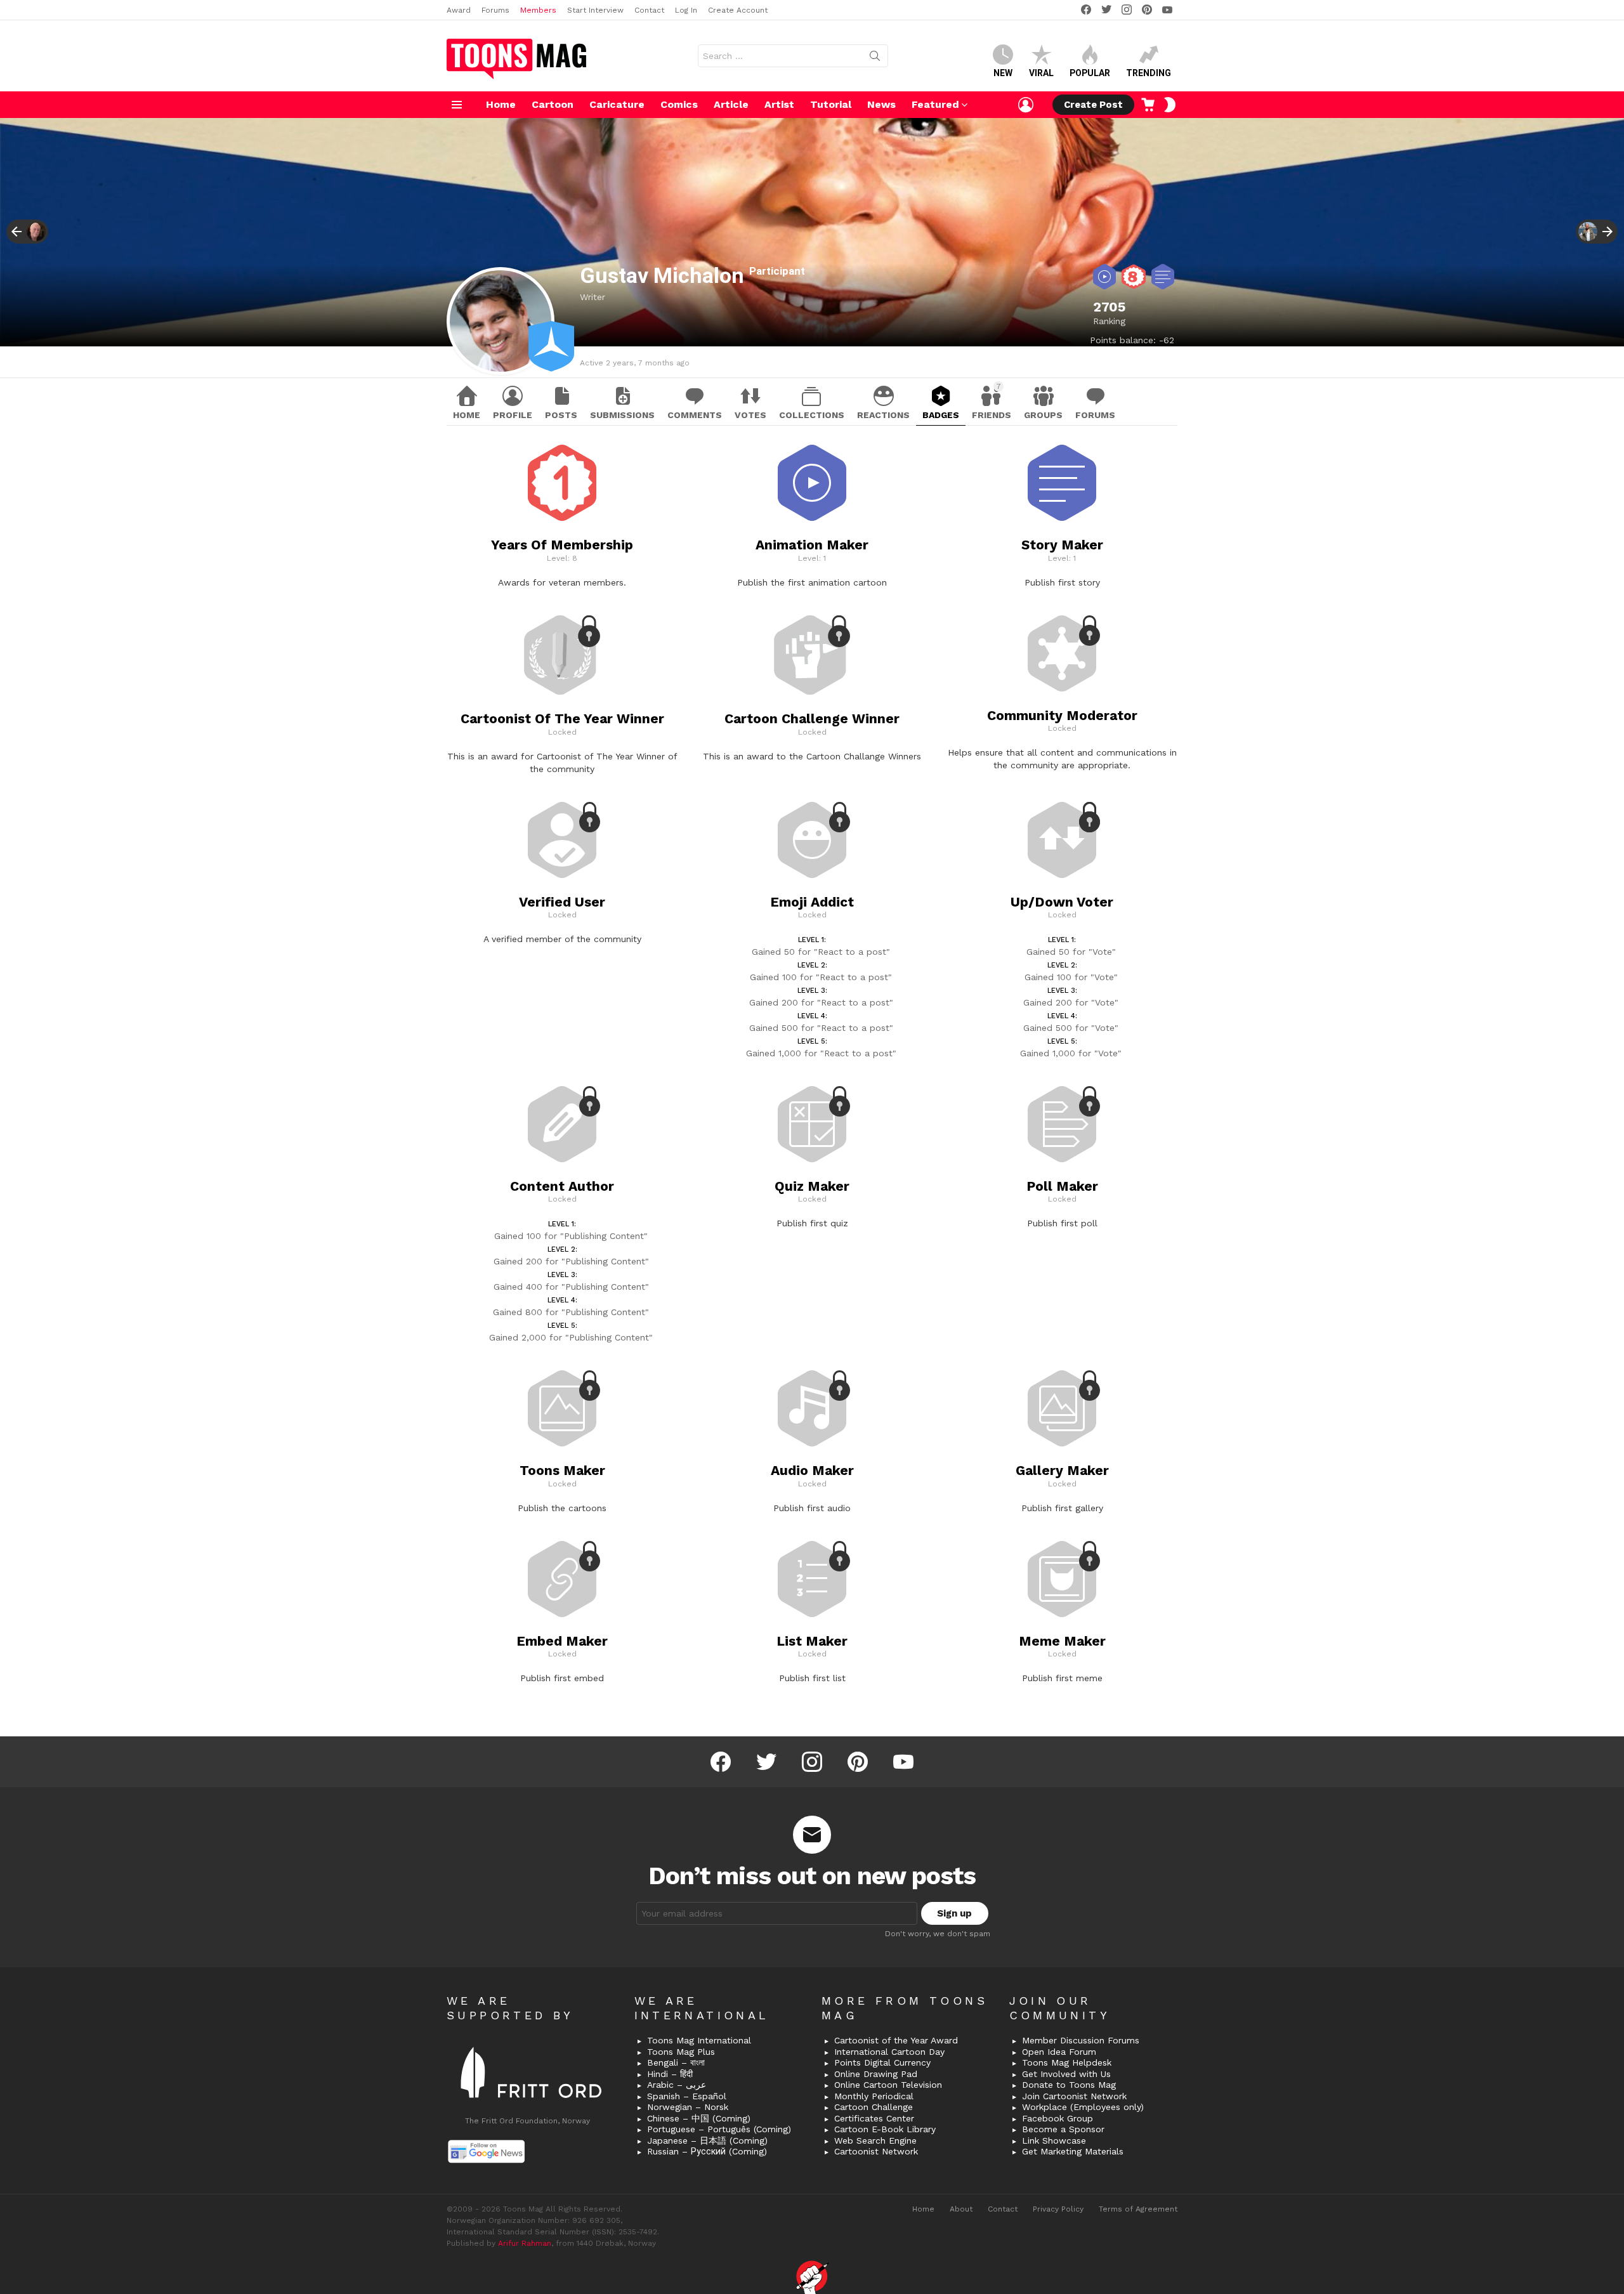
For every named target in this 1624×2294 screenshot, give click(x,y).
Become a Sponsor (1063, 2129)
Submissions (622, 415)
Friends (992, 401)
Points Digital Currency (882, 2062)
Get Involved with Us (1066, 2074)
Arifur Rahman (525, 2243)
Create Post (1093, 105)
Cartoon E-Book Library (885, 2129)
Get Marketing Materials (1073, 2151)
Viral (1041, 73)
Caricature (617, 104)
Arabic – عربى (677, 2085)
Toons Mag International (699, 2040)
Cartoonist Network (876, 2151)
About (961, 2209)
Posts (561, 415)
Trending (1149, 73)
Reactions (883, 415)
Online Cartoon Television (888, 2085)
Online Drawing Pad (876, 2074)
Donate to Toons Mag (1069, 2085)
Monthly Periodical (874, 2096)
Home (501, 104)
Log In (686, 10)
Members (538, 10)
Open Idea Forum (1059, 2052)
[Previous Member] (27, 232)
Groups (1043, 415)
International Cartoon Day (889, 2052)
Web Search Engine (875, 2140)
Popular (1090, 73)
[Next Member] (1597, 232)
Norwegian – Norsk (688, 2107)
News (881, 104)
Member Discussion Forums (1081, 2040)
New (1003, 73)
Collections (812, 415)
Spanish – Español (687, 2096)
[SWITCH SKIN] (1170, 105)
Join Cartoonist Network (1074, 2096)
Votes (750, 415)
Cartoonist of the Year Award (896, 2040)
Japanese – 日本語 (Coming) (707, 2140)
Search (875, 58)
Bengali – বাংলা (676, 2062)
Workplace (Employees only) (1083, 2107)
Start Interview (595, 10)
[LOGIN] (1026, 105)
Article (731, 104)
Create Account (738, 10)
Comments (695, 415)
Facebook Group (1058, 2118)
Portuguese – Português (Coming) (719, 2129)
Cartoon (553, 104)
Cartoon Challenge (874, 2107)
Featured (935, 104)
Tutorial (831, 104)
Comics (679, 104)
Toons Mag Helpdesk (1067, 2062)
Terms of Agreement (1138, 2209)
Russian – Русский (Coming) (707, 2151)
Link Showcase (1054, 2140)
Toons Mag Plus (681, 2052)
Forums (495, 10)
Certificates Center (874, 2118)
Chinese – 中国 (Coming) (699, 2118)
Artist (779, 104)
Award (459, 10)
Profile (513, 415)
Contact (649, 10)
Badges (941, 415)
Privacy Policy (1058, 2209)
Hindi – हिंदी (670, 2074)
